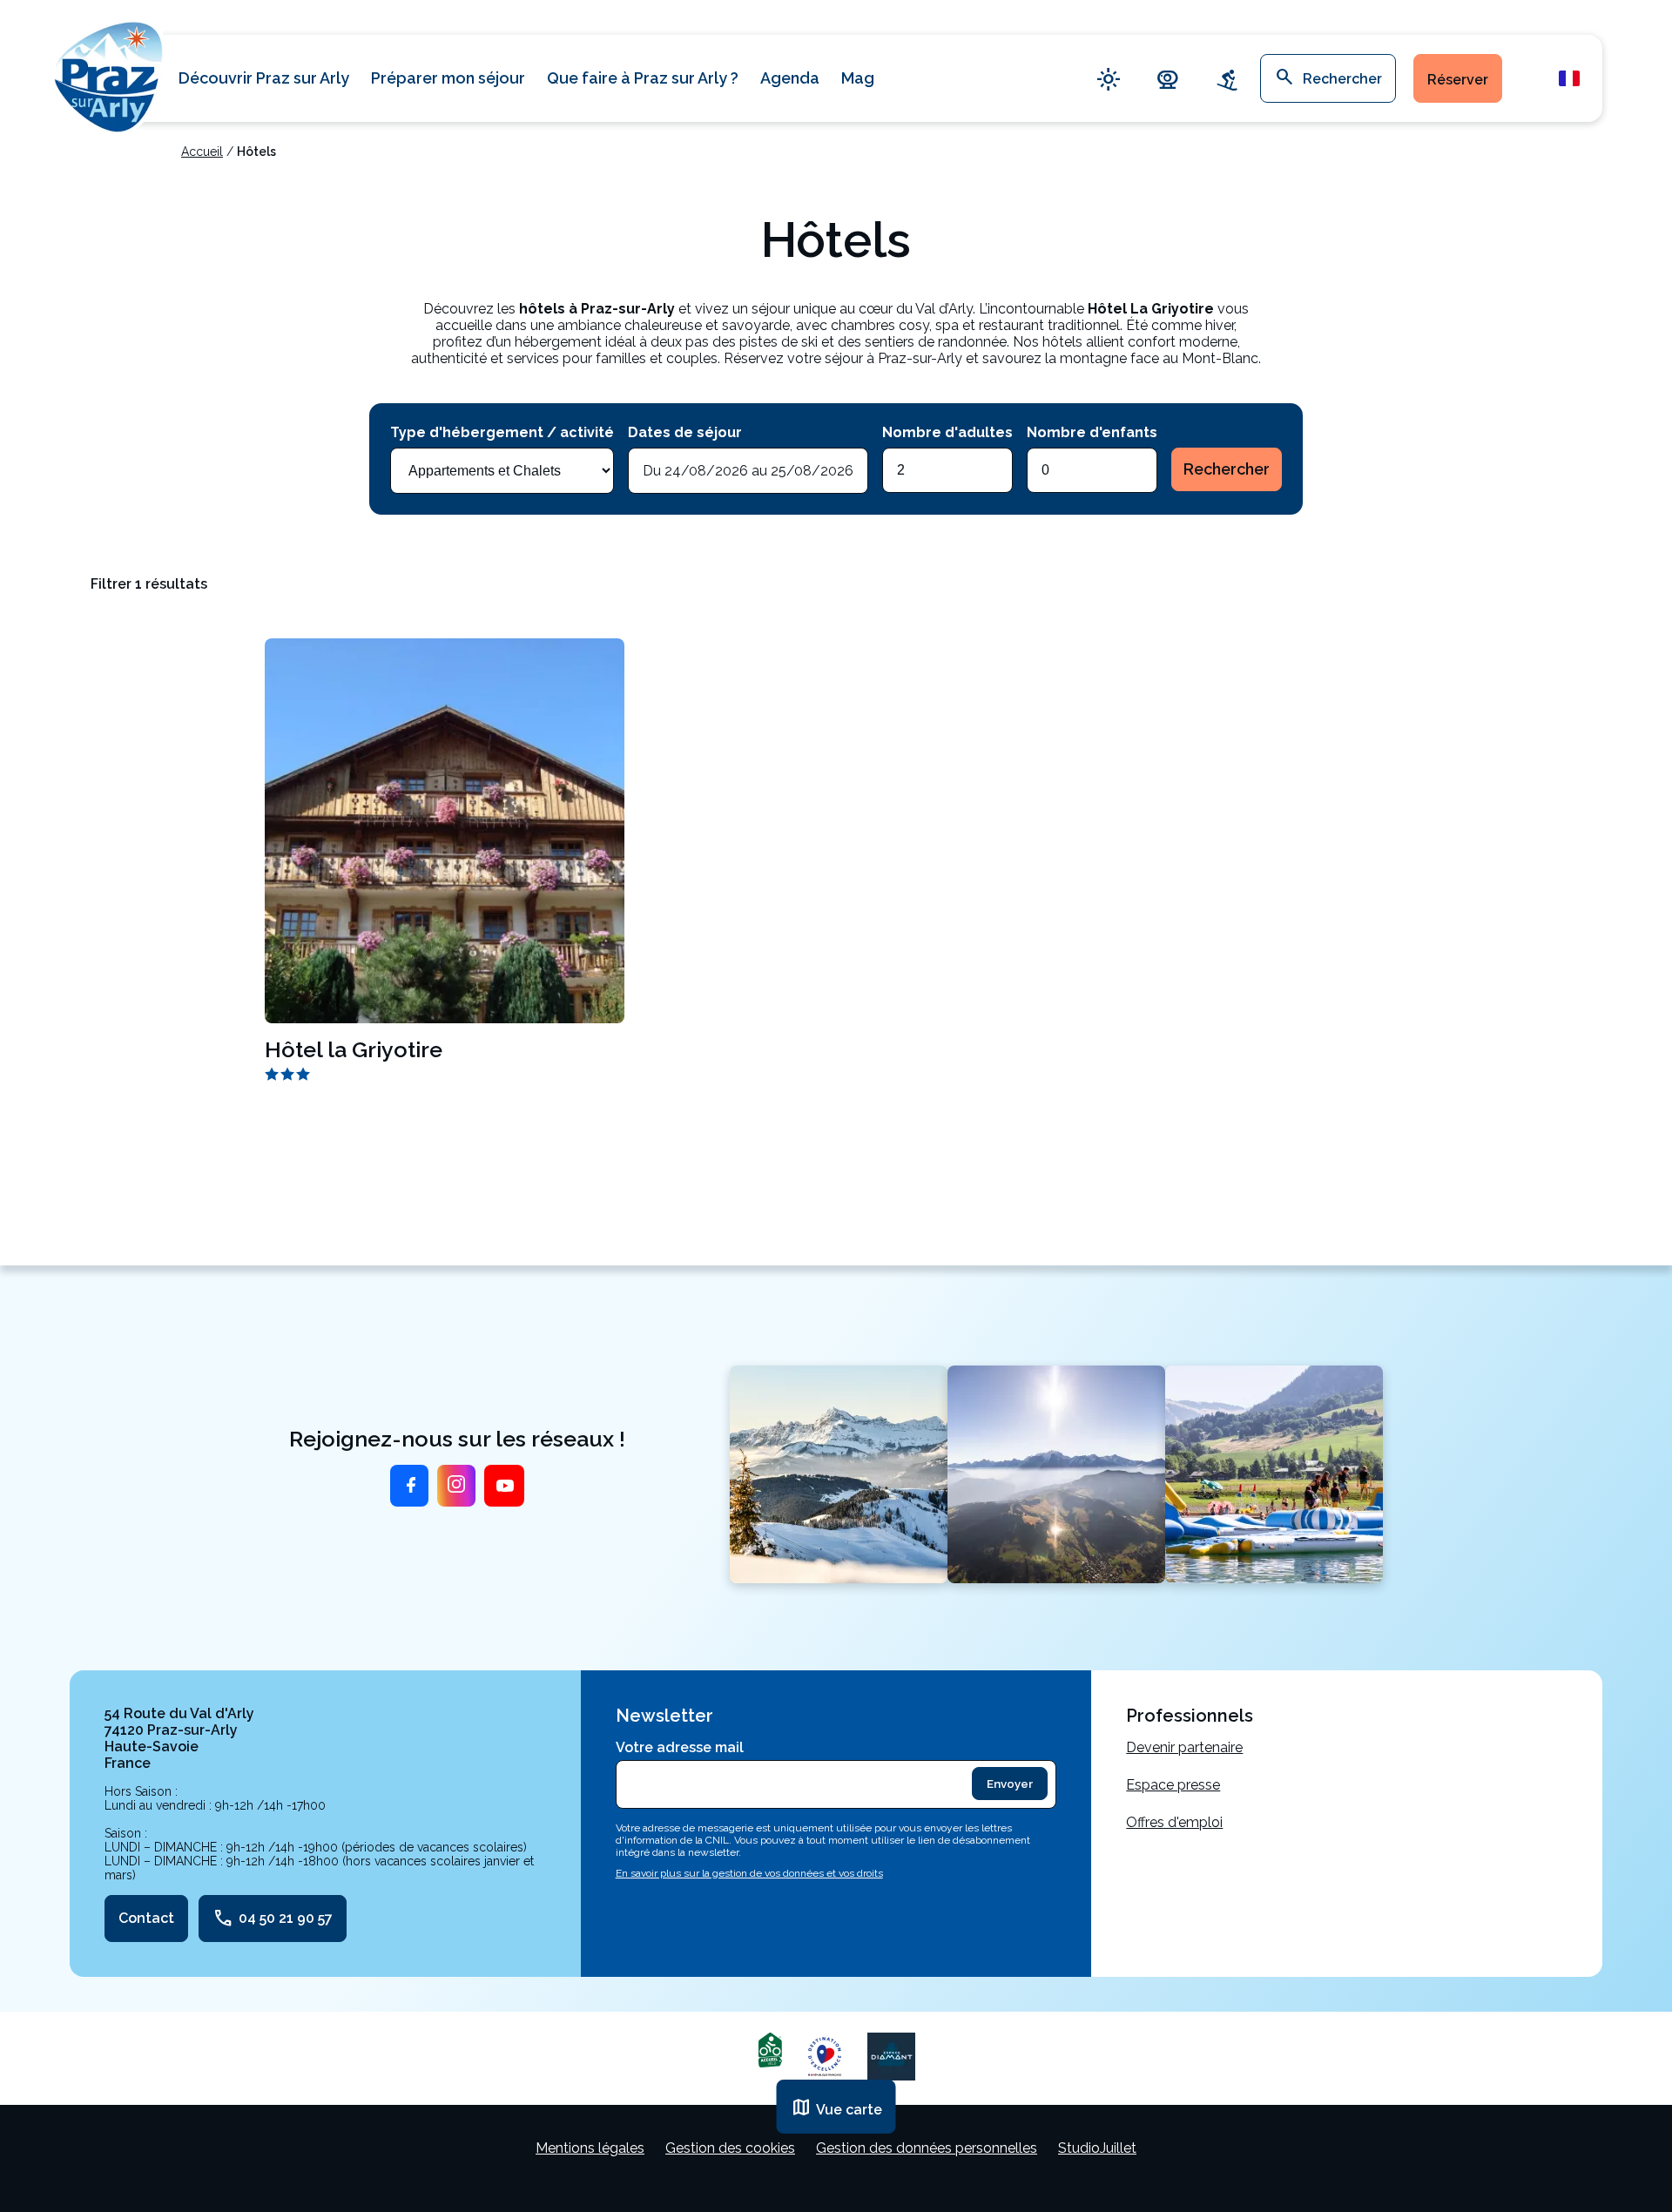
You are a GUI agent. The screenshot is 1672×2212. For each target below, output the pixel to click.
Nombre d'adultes (947, 432)
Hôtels (256, 152)
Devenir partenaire (1184, 1747)
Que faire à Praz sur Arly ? (643, 78)
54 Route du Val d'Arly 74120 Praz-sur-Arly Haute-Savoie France (179, 1738)
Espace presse (1173, 1785)
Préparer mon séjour (448, 78)
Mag (858, 78)
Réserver (1458, 80)
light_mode (1109, 79)
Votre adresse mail (680, 1747)
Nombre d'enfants (1092, 432)
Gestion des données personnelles (927, 2148)
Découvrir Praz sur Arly (264, 78)
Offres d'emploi (1174, 1822)
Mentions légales (590, 2148)
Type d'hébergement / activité (502, 432)
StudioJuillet (1097, 2148)
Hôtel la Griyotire (354, 1049)
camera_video (1168, 79)
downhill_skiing (1227, 79)
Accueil (202, 152)
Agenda (790, 78)
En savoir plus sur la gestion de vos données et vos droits (749, 1873)
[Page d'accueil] (109, 74)
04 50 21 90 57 (273, 1919)
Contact (146, 1918)
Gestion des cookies (730, 2148)
